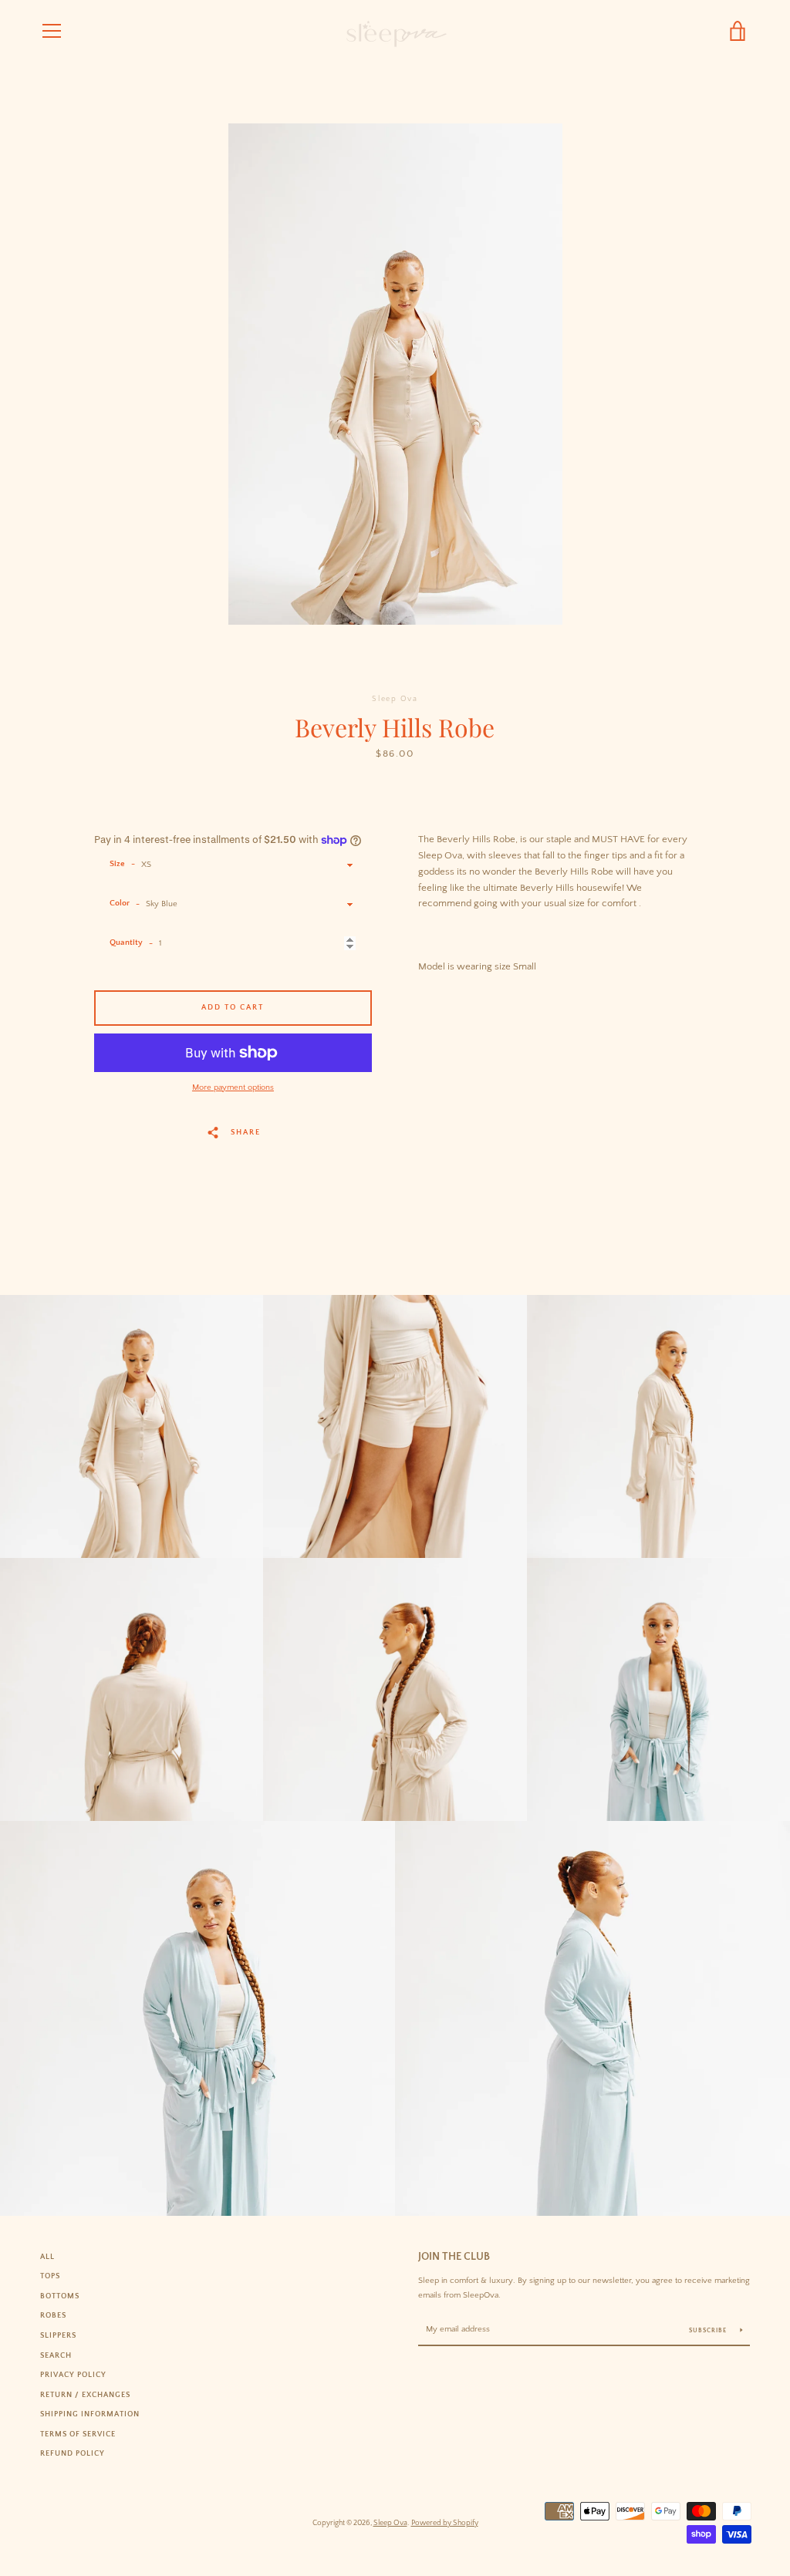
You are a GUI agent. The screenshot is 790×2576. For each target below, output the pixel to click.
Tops (50, 2276)
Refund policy (73, 2453)
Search (56, 2355)
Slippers (58, 2335)
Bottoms (60, 2296)
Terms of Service (78, 2434)
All (47, 2257)
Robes (53, 2315)
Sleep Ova (390, 2523)
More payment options (233, 1087)
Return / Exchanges (85, 2395)
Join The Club (454, 2257)
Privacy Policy (73, 2375)
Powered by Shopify (445, 2523)
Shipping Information (90, 2414)
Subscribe (709, 2330)
